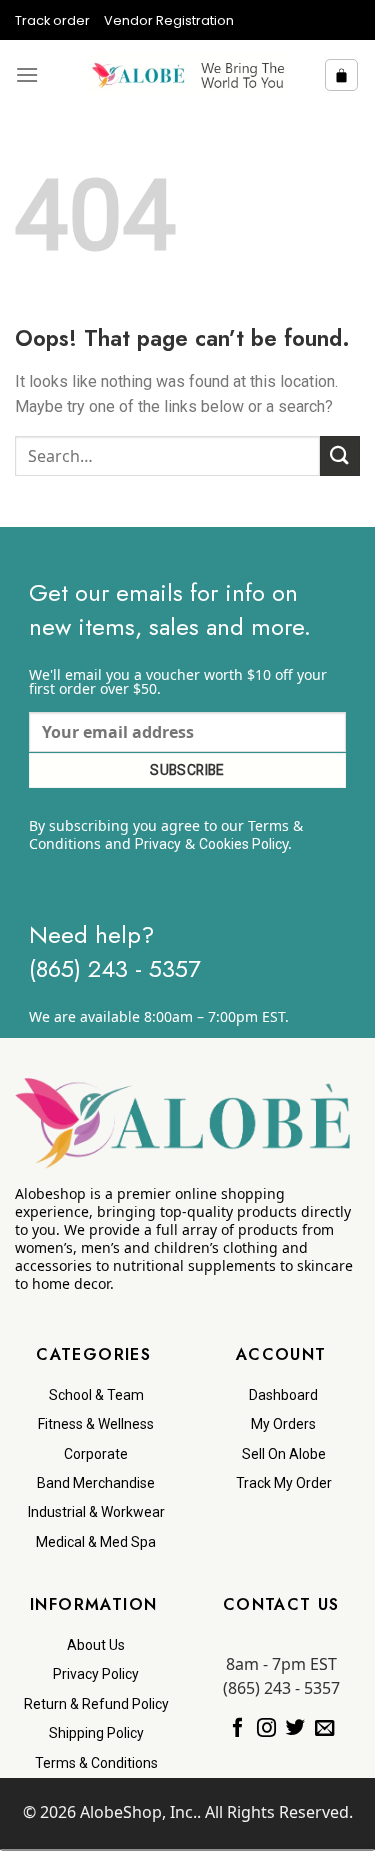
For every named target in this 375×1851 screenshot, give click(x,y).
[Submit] (340, 455)
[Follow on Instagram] (266, 1729)
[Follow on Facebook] (237, 1729)
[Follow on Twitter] (295, 1729)
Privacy (158, 844)
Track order (52, 20)
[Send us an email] (324, 1729)
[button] (27, 74)
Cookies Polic (240, 844)
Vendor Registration (169, 20)
